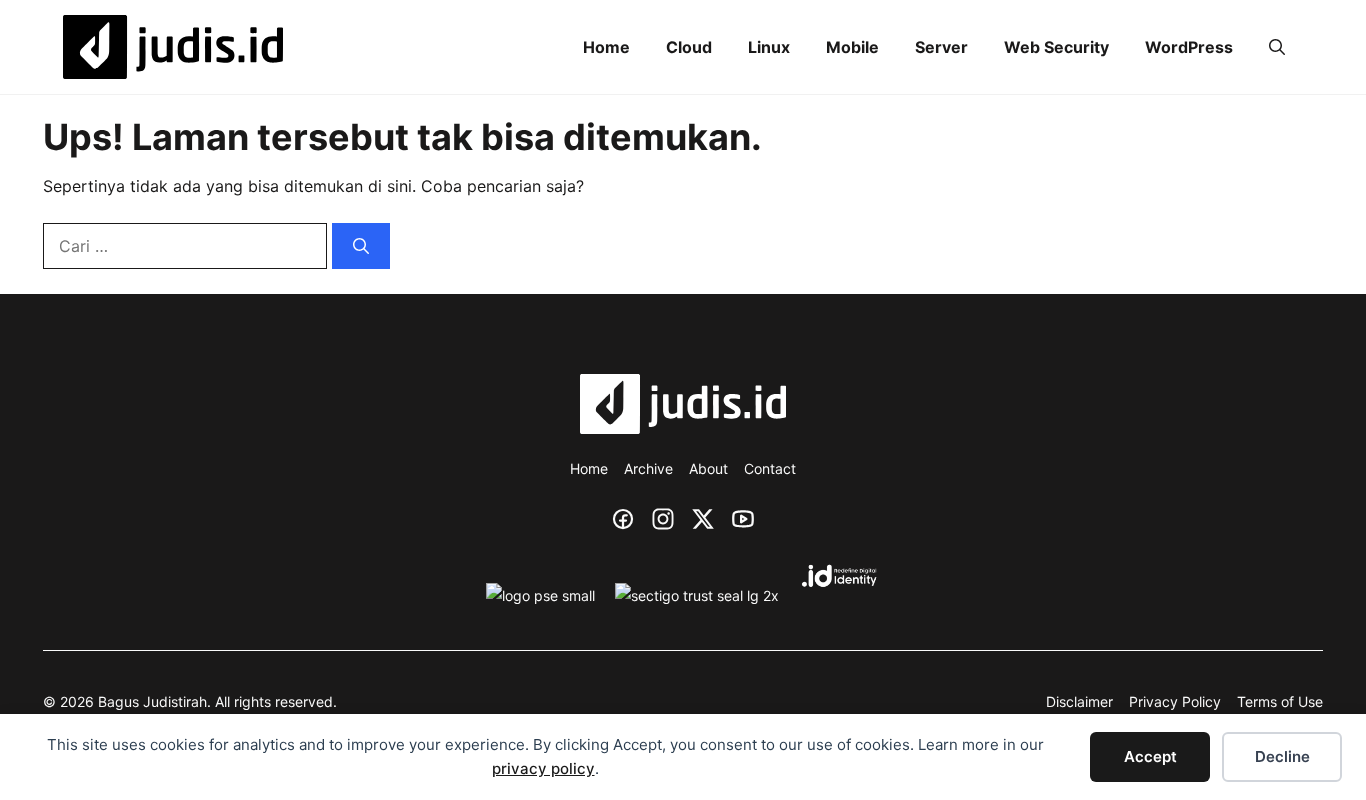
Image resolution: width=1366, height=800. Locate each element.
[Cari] (361, 246)
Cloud (689, 47)
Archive (648, 468)
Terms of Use (1280, 701)
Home (606, 47)
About (708, 468)
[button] (1277, 47)
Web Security (1056, 47)
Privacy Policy (1175, 701)
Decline (1282, 756)
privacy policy (543, 768)
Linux (769, 47)
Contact (770, 468)
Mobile (852, 47)
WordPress (1189, 47)
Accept (1150, 756)
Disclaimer (1079, 701)
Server (941, 47)
